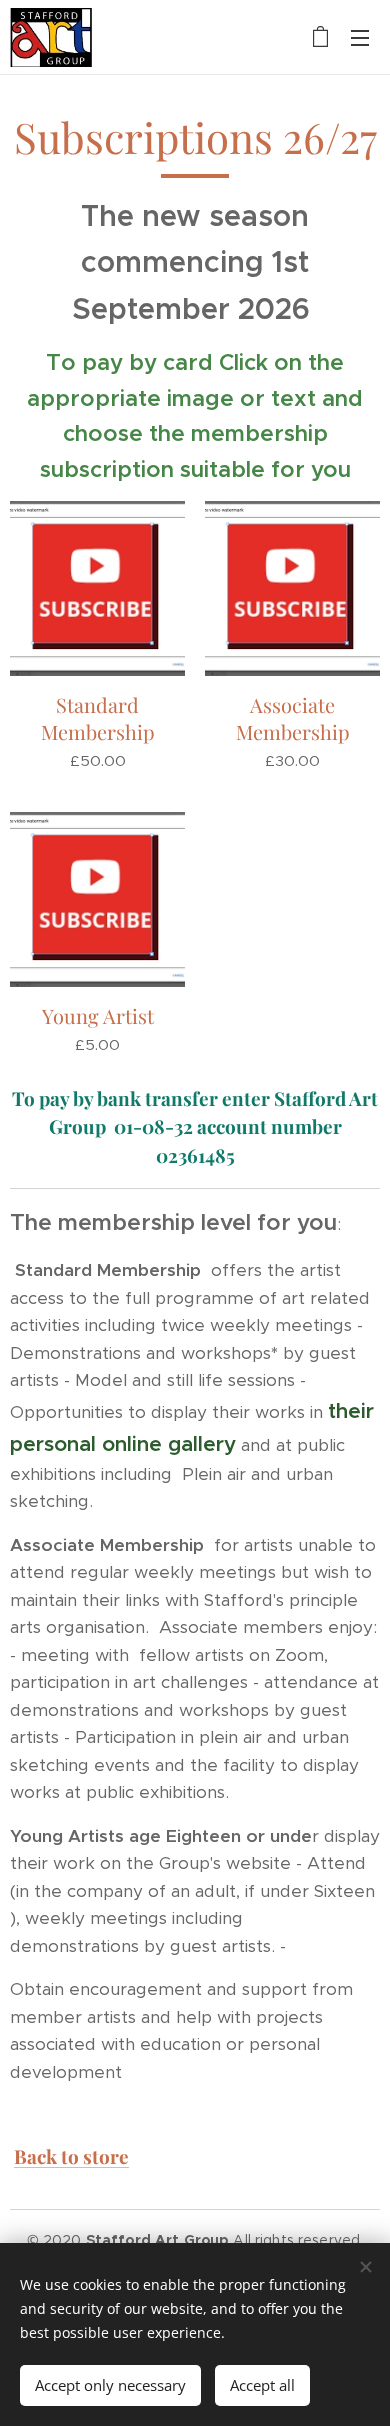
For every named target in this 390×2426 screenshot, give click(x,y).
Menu (360, 37)
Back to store (71, 2156)
